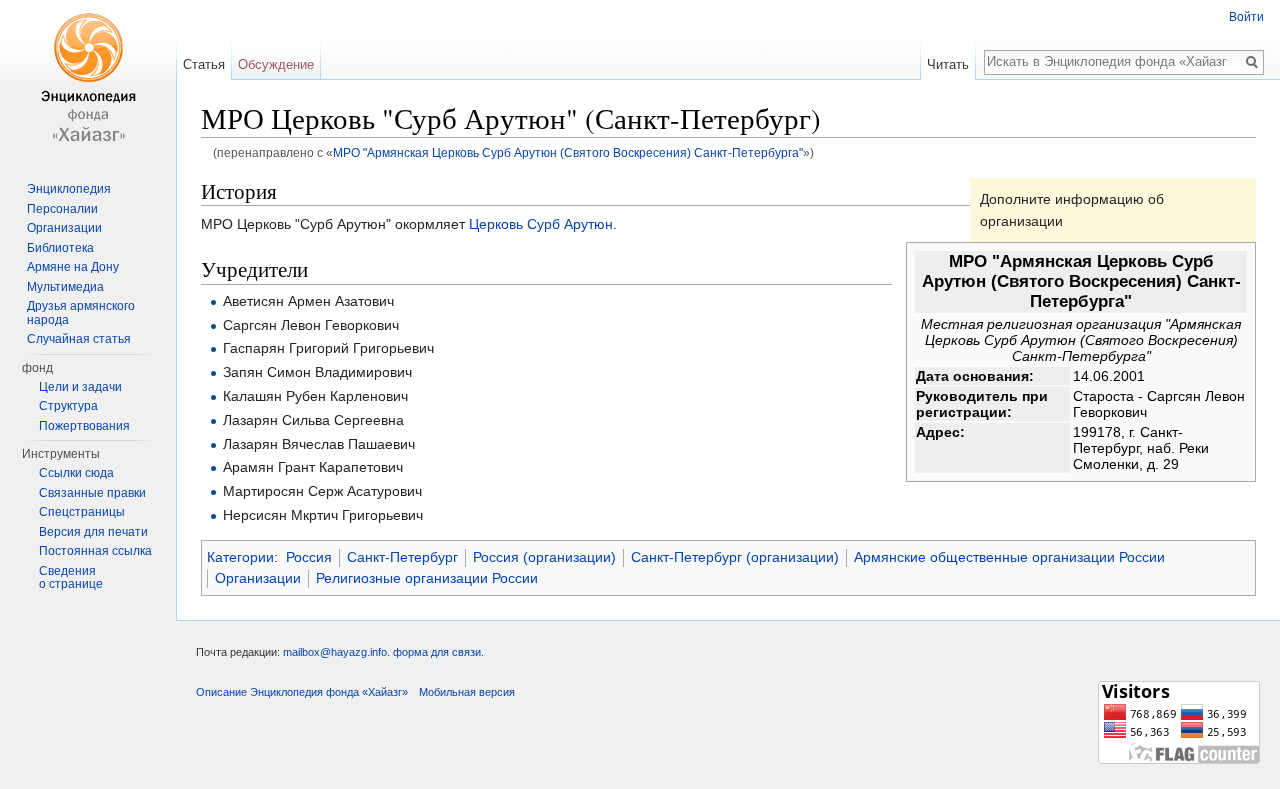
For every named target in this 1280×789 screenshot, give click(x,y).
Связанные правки (92, 493)
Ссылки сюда (76, 473)
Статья (204, 64)
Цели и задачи (80, 387)
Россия (309, 557)
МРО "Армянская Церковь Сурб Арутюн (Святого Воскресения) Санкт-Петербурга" (568, 152)
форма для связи (437, 652)
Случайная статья (79, 339)
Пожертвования (84, 426)
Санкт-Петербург (402, 557)
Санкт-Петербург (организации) (735, 557)
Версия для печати (93, 532)
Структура (68, 406)
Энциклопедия (69, 189)
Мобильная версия (467, 692)
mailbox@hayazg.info (335, 652)
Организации (258, 578)
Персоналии (62, 209)
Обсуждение (276, 64)
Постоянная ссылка (95, 551)
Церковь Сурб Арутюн (541, 224)
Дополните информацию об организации (1072, 210)
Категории (240, 557)
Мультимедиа (65, 287)
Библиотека (60, 248)
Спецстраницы (82, 512)
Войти (1246, 17)
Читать (948, 64)
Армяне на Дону (73, 267)
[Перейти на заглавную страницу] (88, 80)
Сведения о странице (71, 578)
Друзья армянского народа (81, 313)
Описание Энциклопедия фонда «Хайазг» (302, 692)
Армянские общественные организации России (1009, 557)
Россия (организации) (544, 557)
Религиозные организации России (427, 578)
